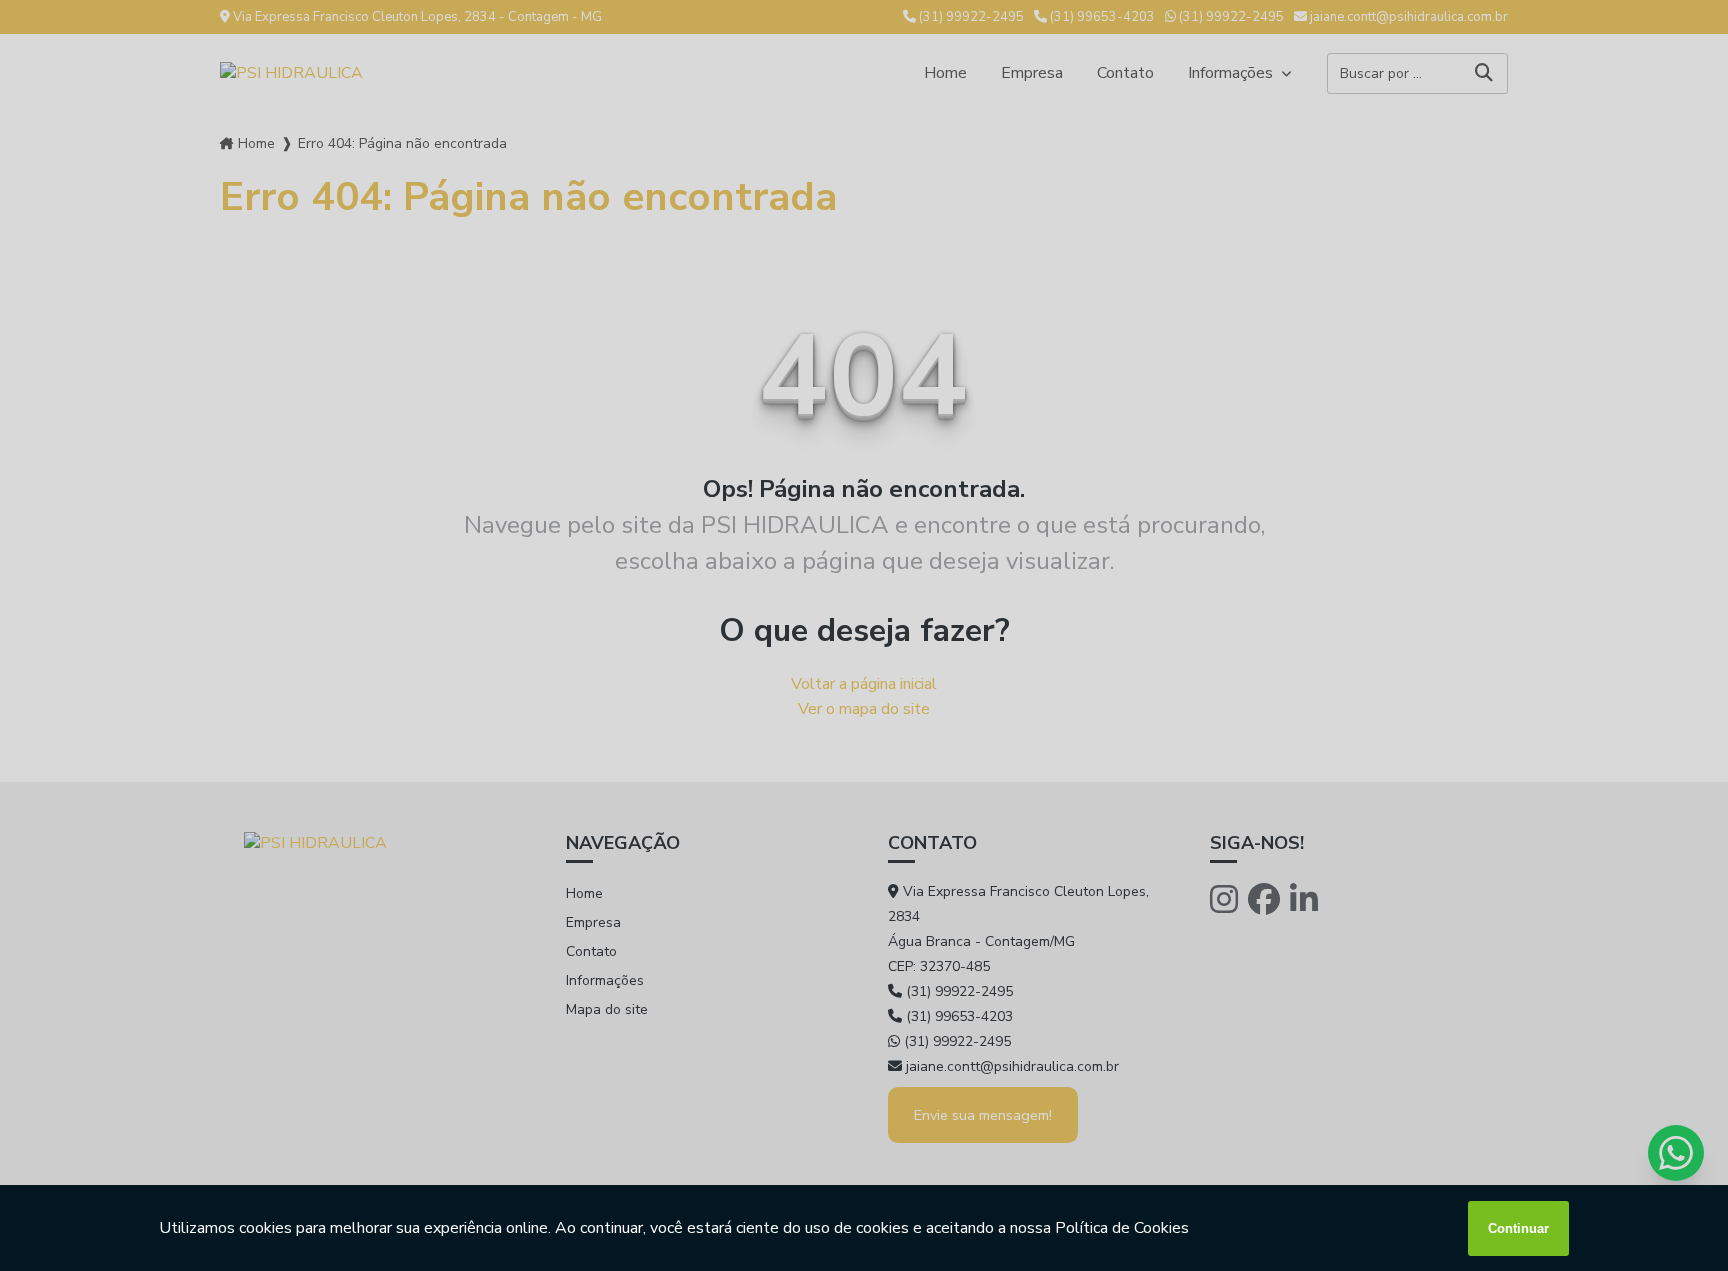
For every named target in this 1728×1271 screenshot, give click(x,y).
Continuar (1518, 1228)
